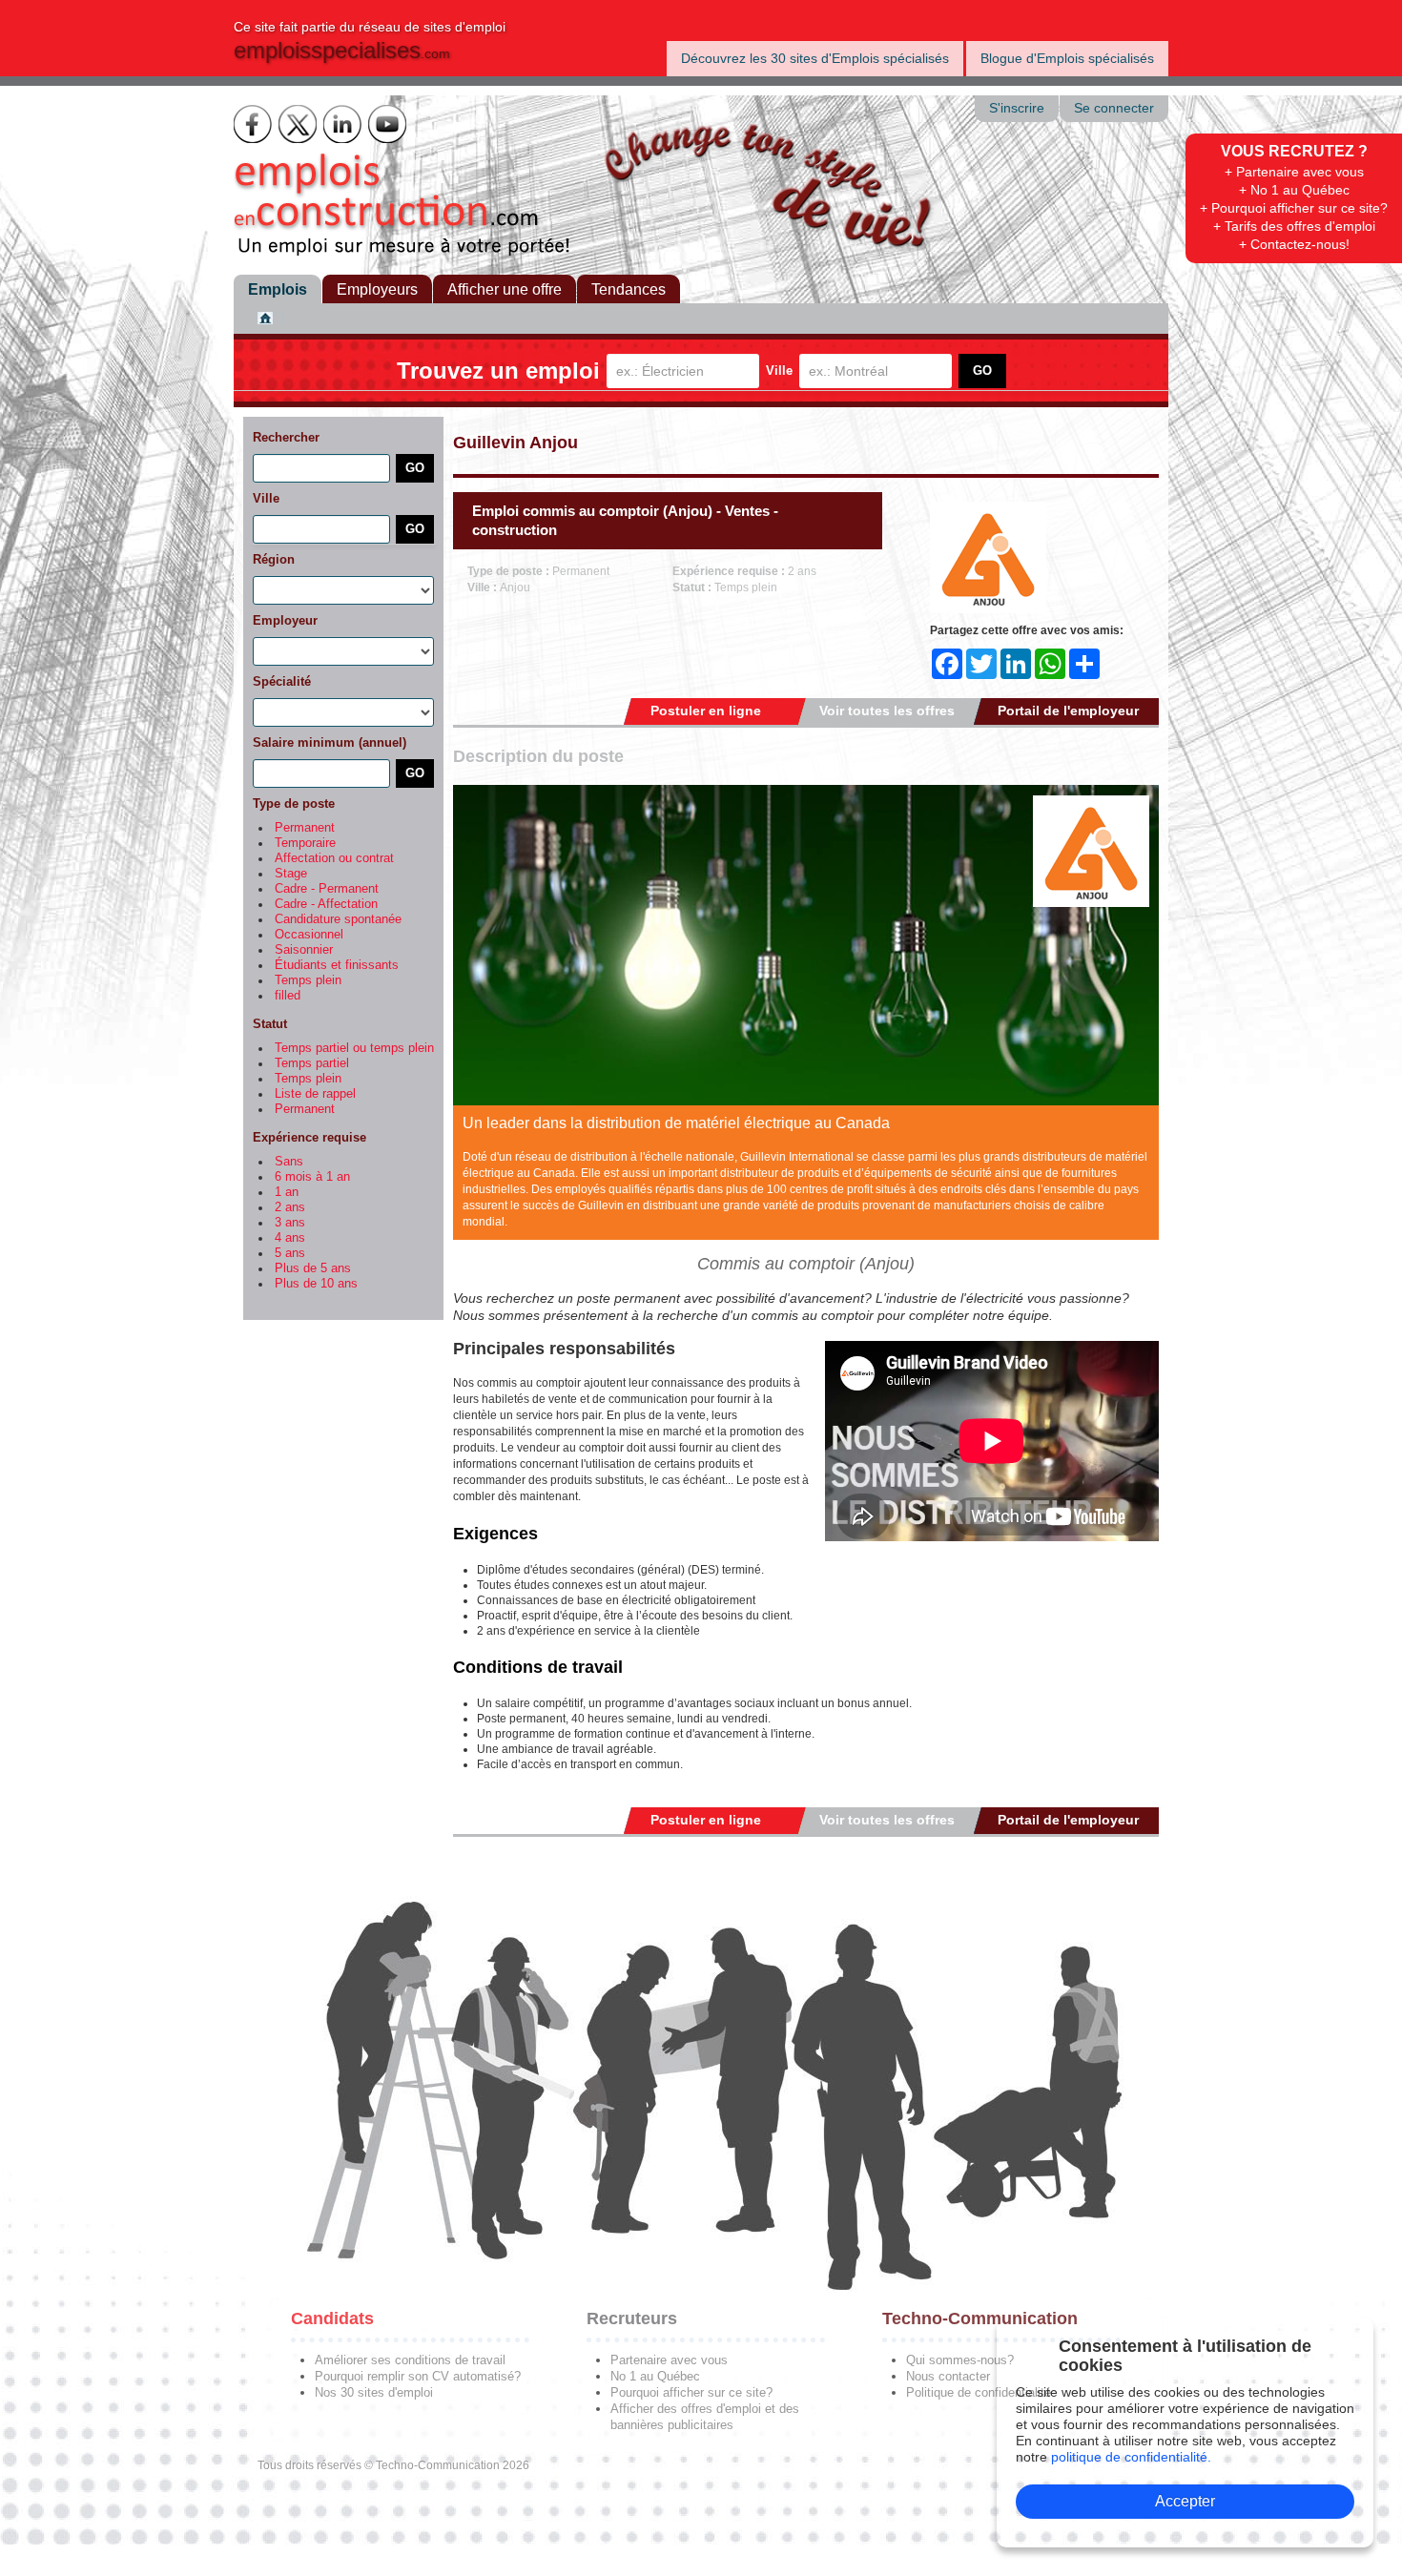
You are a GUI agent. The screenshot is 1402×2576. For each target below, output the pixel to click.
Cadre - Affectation (326, 904)
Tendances (629, 289)
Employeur (285, 620)
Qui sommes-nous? (960, 2360)
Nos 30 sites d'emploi (374, 2392)
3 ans (290, 1223)
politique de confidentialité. (1131, 2457)
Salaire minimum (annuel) (330, 742)
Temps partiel (312, 1063)
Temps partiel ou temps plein (354, 1048)
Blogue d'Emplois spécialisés (1067, 58)
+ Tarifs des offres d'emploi (1294, 226)
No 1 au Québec (655, 2376)
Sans (289, 1162)
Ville (779, 371)
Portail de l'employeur (1068, 711)
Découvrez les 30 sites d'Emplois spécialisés (815, 58)
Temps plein (308, 980)
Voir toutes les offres (887, 711)
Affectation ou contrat (334, 858)
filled (288, 996)
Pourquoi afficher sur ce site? (691, 2392)
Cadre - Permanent (327, 889)
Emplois (278, 289)
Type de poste (294, 804)
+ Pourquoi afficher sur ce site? (1294, 208)
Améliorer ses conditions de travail (410, 2360)
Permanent (305, 828)
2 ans (290, 1207)
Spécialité (282, 681)
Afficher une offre (505, 289)
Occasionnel (309, 935)
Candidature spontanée (338, 919)
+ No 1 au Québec (1294, 190)
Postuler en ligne (706, 711)
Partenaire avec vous (669, 2360)
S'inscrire (1017, 108)
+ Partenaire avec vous (1294, 172)
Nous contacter (948, 2376)
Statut (270, 1024)
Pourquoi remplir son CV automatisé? (418, 2376)
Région (274, 559)
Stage (291, 874)
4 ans (290, 1238)
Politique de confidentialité (979, 2392)
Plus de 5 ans (313, 1268)
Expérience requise (309, 1137)
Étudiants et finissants (337, 965)
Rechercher (286, 437)
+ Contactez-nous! (1294, 244)
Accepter (1185, 2501)
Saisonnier (304, 950)
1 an (287, 1192)
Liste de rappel (315, 1094)
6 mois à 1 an (312, 1177)
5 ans (290, 1253)
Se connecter (1114, 108)
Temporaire (305, 843)
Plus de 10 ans (316, 1284)
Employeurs (377, 289)
